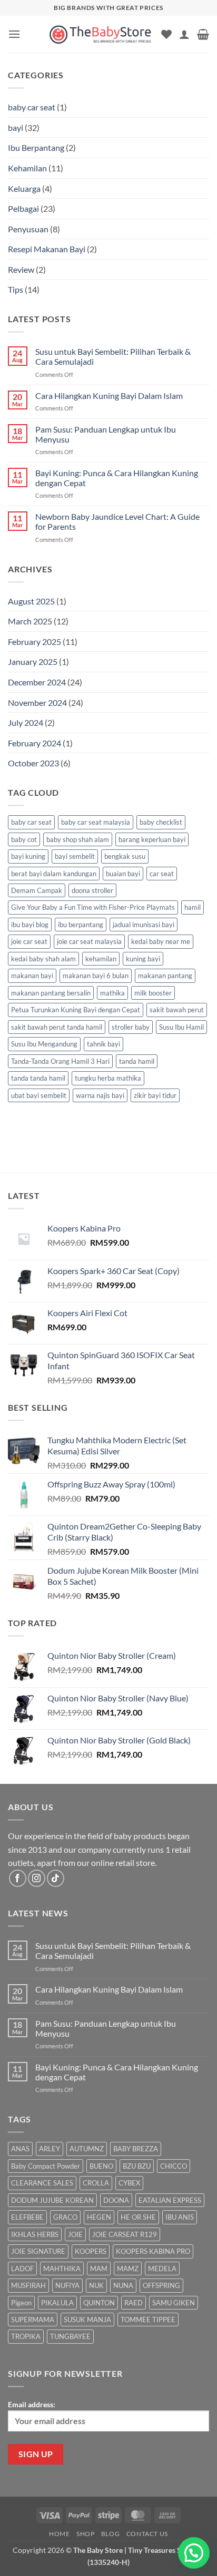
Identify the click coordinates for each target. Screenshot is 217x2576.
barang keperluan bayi (152, 839)
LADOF (22, 2269)
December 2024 (37, 682)
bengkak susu (125, 856)
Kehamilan (27, 168)
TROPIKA (26, 2336)
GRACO (65, 2217)
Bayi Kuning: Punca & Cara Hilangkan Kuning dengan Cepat (117, 478)
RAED (134, 2303)
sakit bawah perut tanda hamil (57, 1027)
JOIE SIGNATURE (38, 2251)
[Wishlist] (166, 34)
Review (21, 269)
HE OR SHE (138, 2217)
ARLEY (50, 2149)
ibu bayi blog (30, 925)
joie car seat (29, 941)
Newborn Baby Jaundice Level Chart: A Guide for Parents (117, 521)
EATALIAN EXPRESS (170, 2200)
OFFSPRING (161, 2285)
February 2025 (34, 642)
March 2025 (30, 621)
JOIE (75, 2234)
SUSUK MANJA (87, 2320)
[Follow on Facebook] (18, 1878)
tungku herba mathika (108, 1078)
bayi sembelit (75, 856)
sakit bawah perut (177, 1010)
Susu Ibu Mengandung (44, 1044)
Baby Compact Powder (46, 2166)
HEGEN (99, 2217)
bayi (16, 127)
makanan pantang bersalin (51, 993)
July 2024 (26, 722)
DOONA (116, 2200)
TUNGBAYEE (70, 2336)
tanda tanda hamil (38, 1078)
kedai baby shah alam (43, 959)
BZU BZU (137, 2166)
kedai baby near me (161, 941)
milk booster (153, 993)
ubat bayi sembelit (39, 1095)
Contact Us (147, 2534)
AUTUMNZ (87, 2149)
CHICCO (174, 2166)
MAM (99, 2269)
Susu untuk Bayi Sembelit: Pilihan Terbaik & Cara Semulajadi (113, 356)
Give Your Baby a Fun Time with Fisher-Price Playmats (93, 907)
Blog (110, 2534)
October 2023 (33, 763)
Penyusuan (28, 229)
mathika (112, 993)
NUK (96, 2285)
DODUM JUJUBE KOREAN (52, 2200)
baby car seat (32, 107)
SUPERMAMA (33, 2320)
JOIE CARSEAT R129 (125, 2234)
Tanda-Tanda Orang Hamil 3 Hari (60, 1061)
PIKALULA (57, 2303)
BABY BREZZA (136, 2149)
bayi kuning (28, 856)
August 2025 (31, 601)
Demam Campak (37, 890)
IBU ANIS (180, 2217)
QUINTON (99, 2303)
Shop (85, 2534)
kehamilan (101, 959)
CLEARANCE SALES (42, 2183)
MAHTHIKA (62, 2269)
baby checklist (161, 822)
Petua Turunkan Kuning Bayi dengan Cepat (76, 1010)
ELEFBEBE (27, 2217)
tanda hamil (137, 1061)
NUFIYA (67, 2285)
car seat (162, 874)
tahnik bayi (103, 1044)
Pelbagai (23, 208)
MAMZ (128, 2269)
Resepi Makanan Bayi (47, 249)
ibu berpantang (81, 925)
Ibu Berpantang (36, 147)
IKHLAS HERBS (35, 2234)
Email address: (32, 2404)
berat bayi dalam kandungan (54, 874)
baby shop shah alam (78, 839)
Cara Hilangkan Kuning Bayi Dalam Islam (109, 396)
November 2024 (37, 702)
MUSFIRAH (28, 2285)
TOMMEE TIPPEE (148, 2320)
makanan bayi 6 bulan (96, 976)
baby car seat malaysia (96, 822)
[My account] (184, 34)
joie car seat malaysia (89, 941)
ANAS (20, 2149)
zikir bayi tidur (155, 1095)
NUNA (123, 2285)
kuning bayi (143, 959)
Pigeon (21, 2303)
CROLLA (96, 2183)
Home (59, 2534)
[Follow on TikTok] (56, 1878)
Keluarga (24, 188)
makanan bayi (32, 976)
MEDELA (162, 2269)
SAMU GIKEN (174, 2303)
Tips (16, 289)
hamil (193, 907)
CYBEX (129, 2183)
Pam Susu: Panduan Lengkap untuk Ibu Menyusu (106, 434)
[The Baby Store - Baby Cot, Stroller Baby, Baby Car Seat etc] (101, 34)
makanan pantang (165, 976)
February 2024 (34, 743)
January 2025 (33, 661)
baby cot (24, 839)
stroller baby (131, 1027)
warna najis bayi (100, 1095)
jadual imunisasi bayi (144, 925)
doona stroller (92, 890)
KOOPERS (91, 2251)
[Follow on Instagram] (37, 1878)
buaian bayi (123, 874)
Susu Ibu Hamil (181, 1027)
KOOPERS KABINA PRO (153, 2251)
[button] (14, 34)
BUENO (101, 2166)
